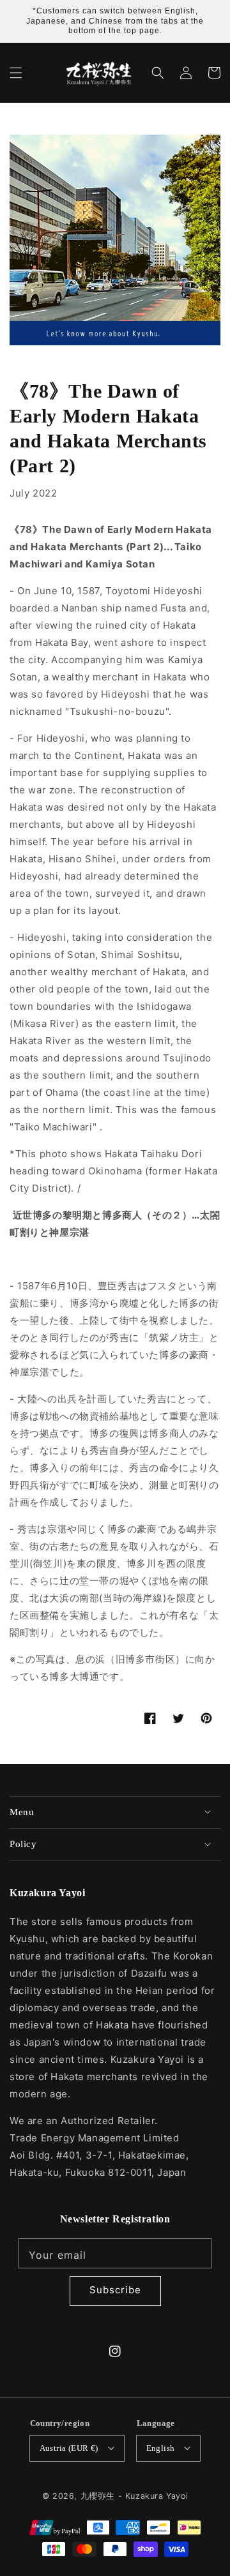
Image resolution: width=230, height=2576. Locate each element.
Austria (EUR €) (69, 2448)
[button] (16, 73)
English (161, 2448)
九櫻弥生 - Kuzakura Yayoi (134, 2496)
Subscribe (115, 2290)
